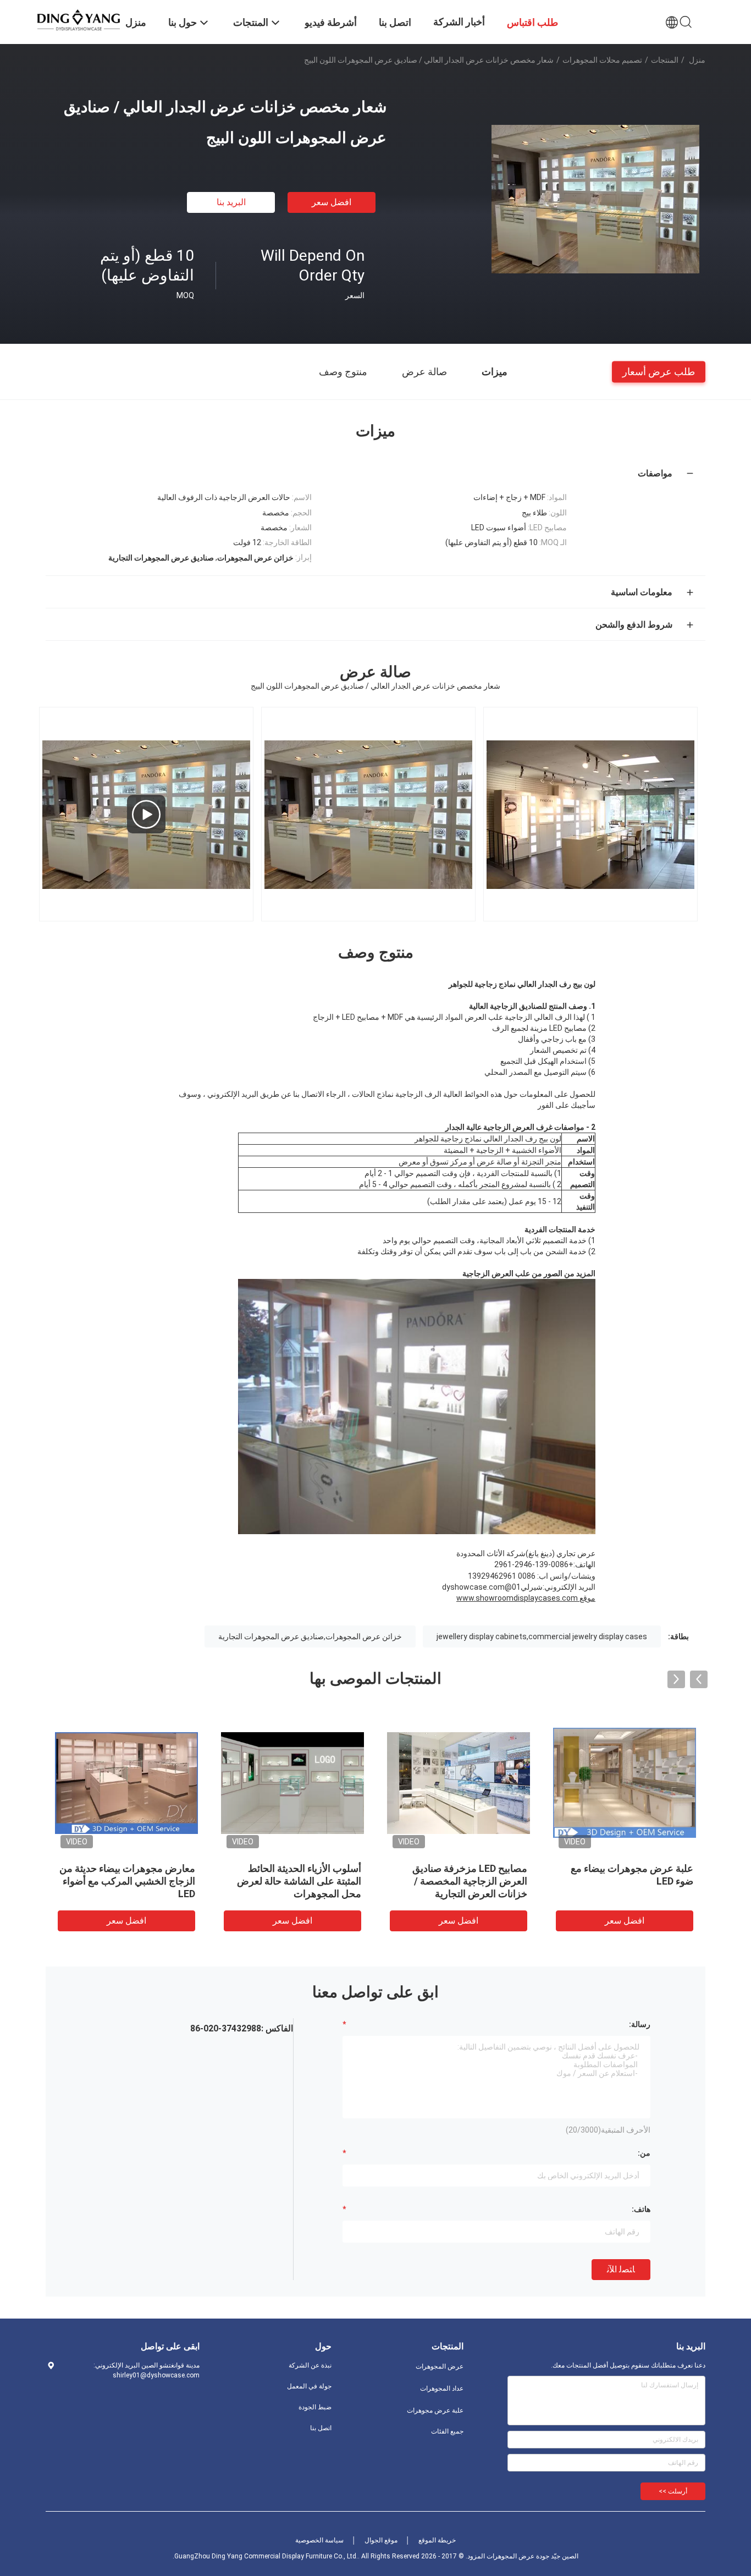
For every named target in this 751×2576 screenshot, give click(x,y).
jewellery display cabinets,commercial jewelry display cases (542, 1636)
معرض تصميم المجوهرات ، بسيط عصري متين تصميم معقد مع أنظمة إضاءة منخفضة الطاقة (127, 1881)
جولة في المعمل (309, 2386)
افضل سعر (332, 202)
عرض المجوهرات (440, 2366)
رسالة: (640, 2024)
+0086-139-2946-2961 (534, 1564)
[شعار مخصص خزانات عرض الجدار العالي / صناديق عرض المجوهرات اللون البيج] (595, 199)
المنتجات (665, 60)
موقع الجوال (381, 2540)
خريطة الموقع (437, 2540)
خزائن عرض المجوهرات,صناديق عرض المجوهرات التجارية (310, 1636)
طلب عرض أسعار (659, 371)
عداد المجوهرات (442, 2388)
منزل (697, 60)
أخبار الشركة (459, 22)
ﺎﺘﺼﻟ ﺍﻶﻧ (621, 2269)
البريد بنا (231, 202)
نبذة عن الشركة (310, 2365)
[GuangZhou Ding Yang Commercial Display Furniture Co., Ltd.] (79, 19)
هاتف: (641, 2209)
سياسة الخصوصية (319, 2540)
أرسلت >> (673, 2491)
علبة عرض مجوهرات (435, 2410)
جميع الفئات (447, 2431)
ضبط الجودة (315, 2407)
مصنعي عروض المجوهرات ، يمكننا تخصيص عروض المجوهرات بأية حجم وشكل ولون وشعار (459, 1881)
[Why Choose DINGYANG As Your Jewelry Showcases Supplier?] (146, 814)
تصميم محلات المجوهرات (602, 60)
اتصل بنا (321, 2428)
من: (644, 2153)
